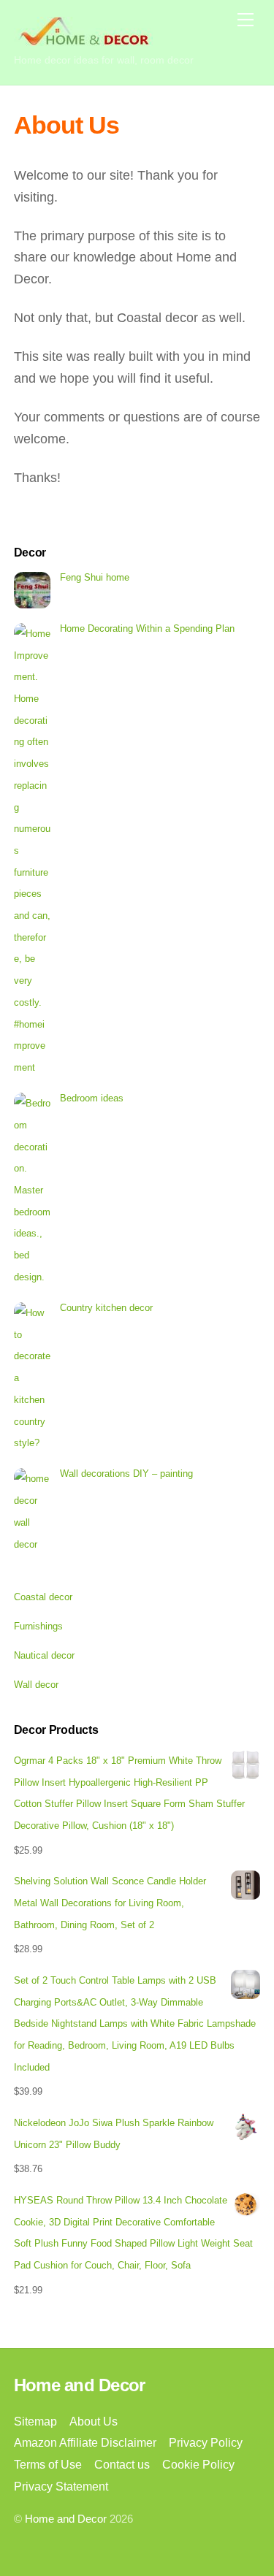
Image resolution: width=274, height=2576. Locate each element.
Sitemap (35, 2421)
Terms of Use (48, 2464)
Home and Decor (66, 2519)
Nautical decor (44, 1655)
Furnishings (38, 1626)
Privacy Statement (61, 2486)
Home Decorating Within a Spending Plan (147, 628)
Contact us (122, 2464)
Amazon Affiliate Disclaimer (85, 2442)
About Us (94, 2421)
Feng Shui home (95, 577)
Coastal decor (43, 1597)
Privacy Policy (206, 2442)
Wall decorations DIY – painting (126, 1474)
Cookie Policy (198, 2464)
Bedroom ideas (92, 1098)
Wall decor (36, 1685)
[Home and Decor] (83, 40)
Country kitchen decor (106, 1308)
